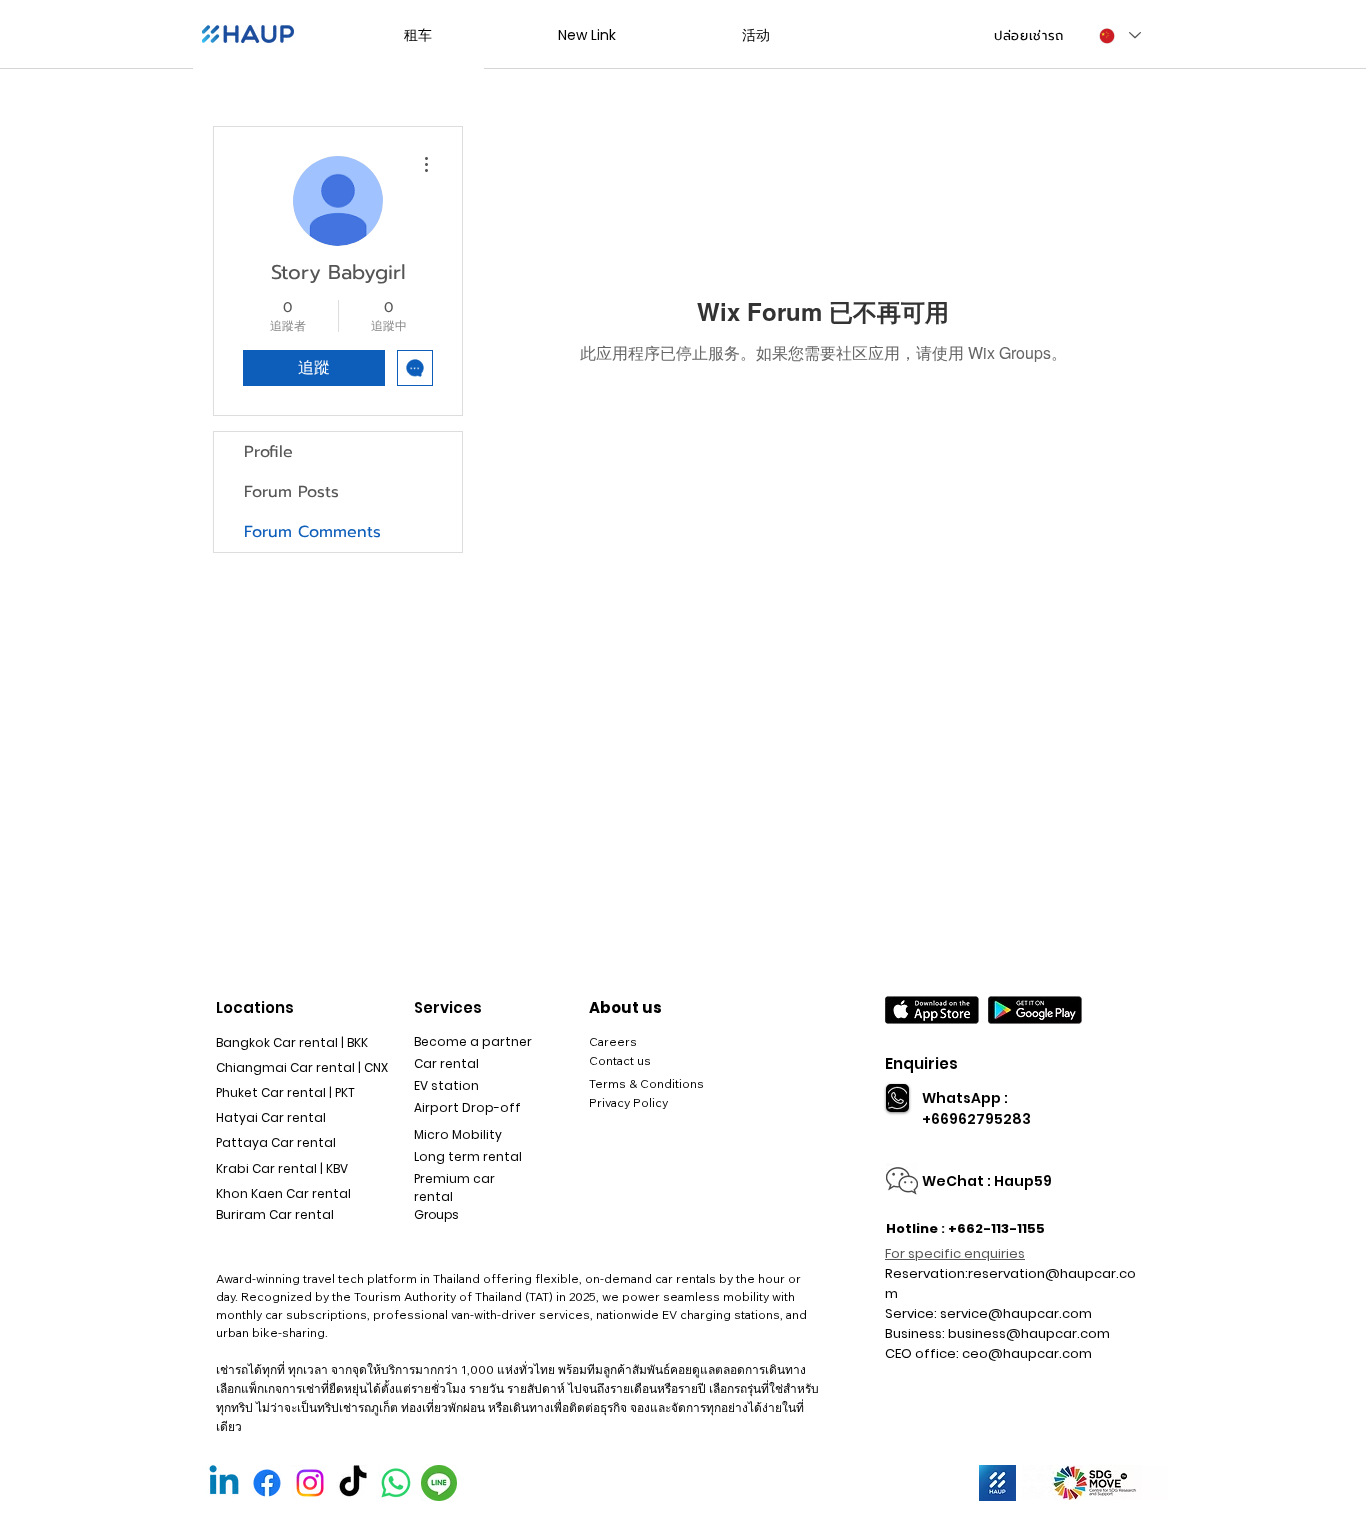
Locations (255, 1007)
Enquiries (921, 1063)
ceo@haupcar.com (1027, 1353)
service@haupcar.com (1016, 1313)
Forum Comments (312, 532)
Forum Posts (291, 492)
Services (448, 1007)
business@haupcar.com (1029, 1333)
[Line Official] (439, 1483)
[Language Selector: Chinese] (1119, 35)
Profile (268, 452)
